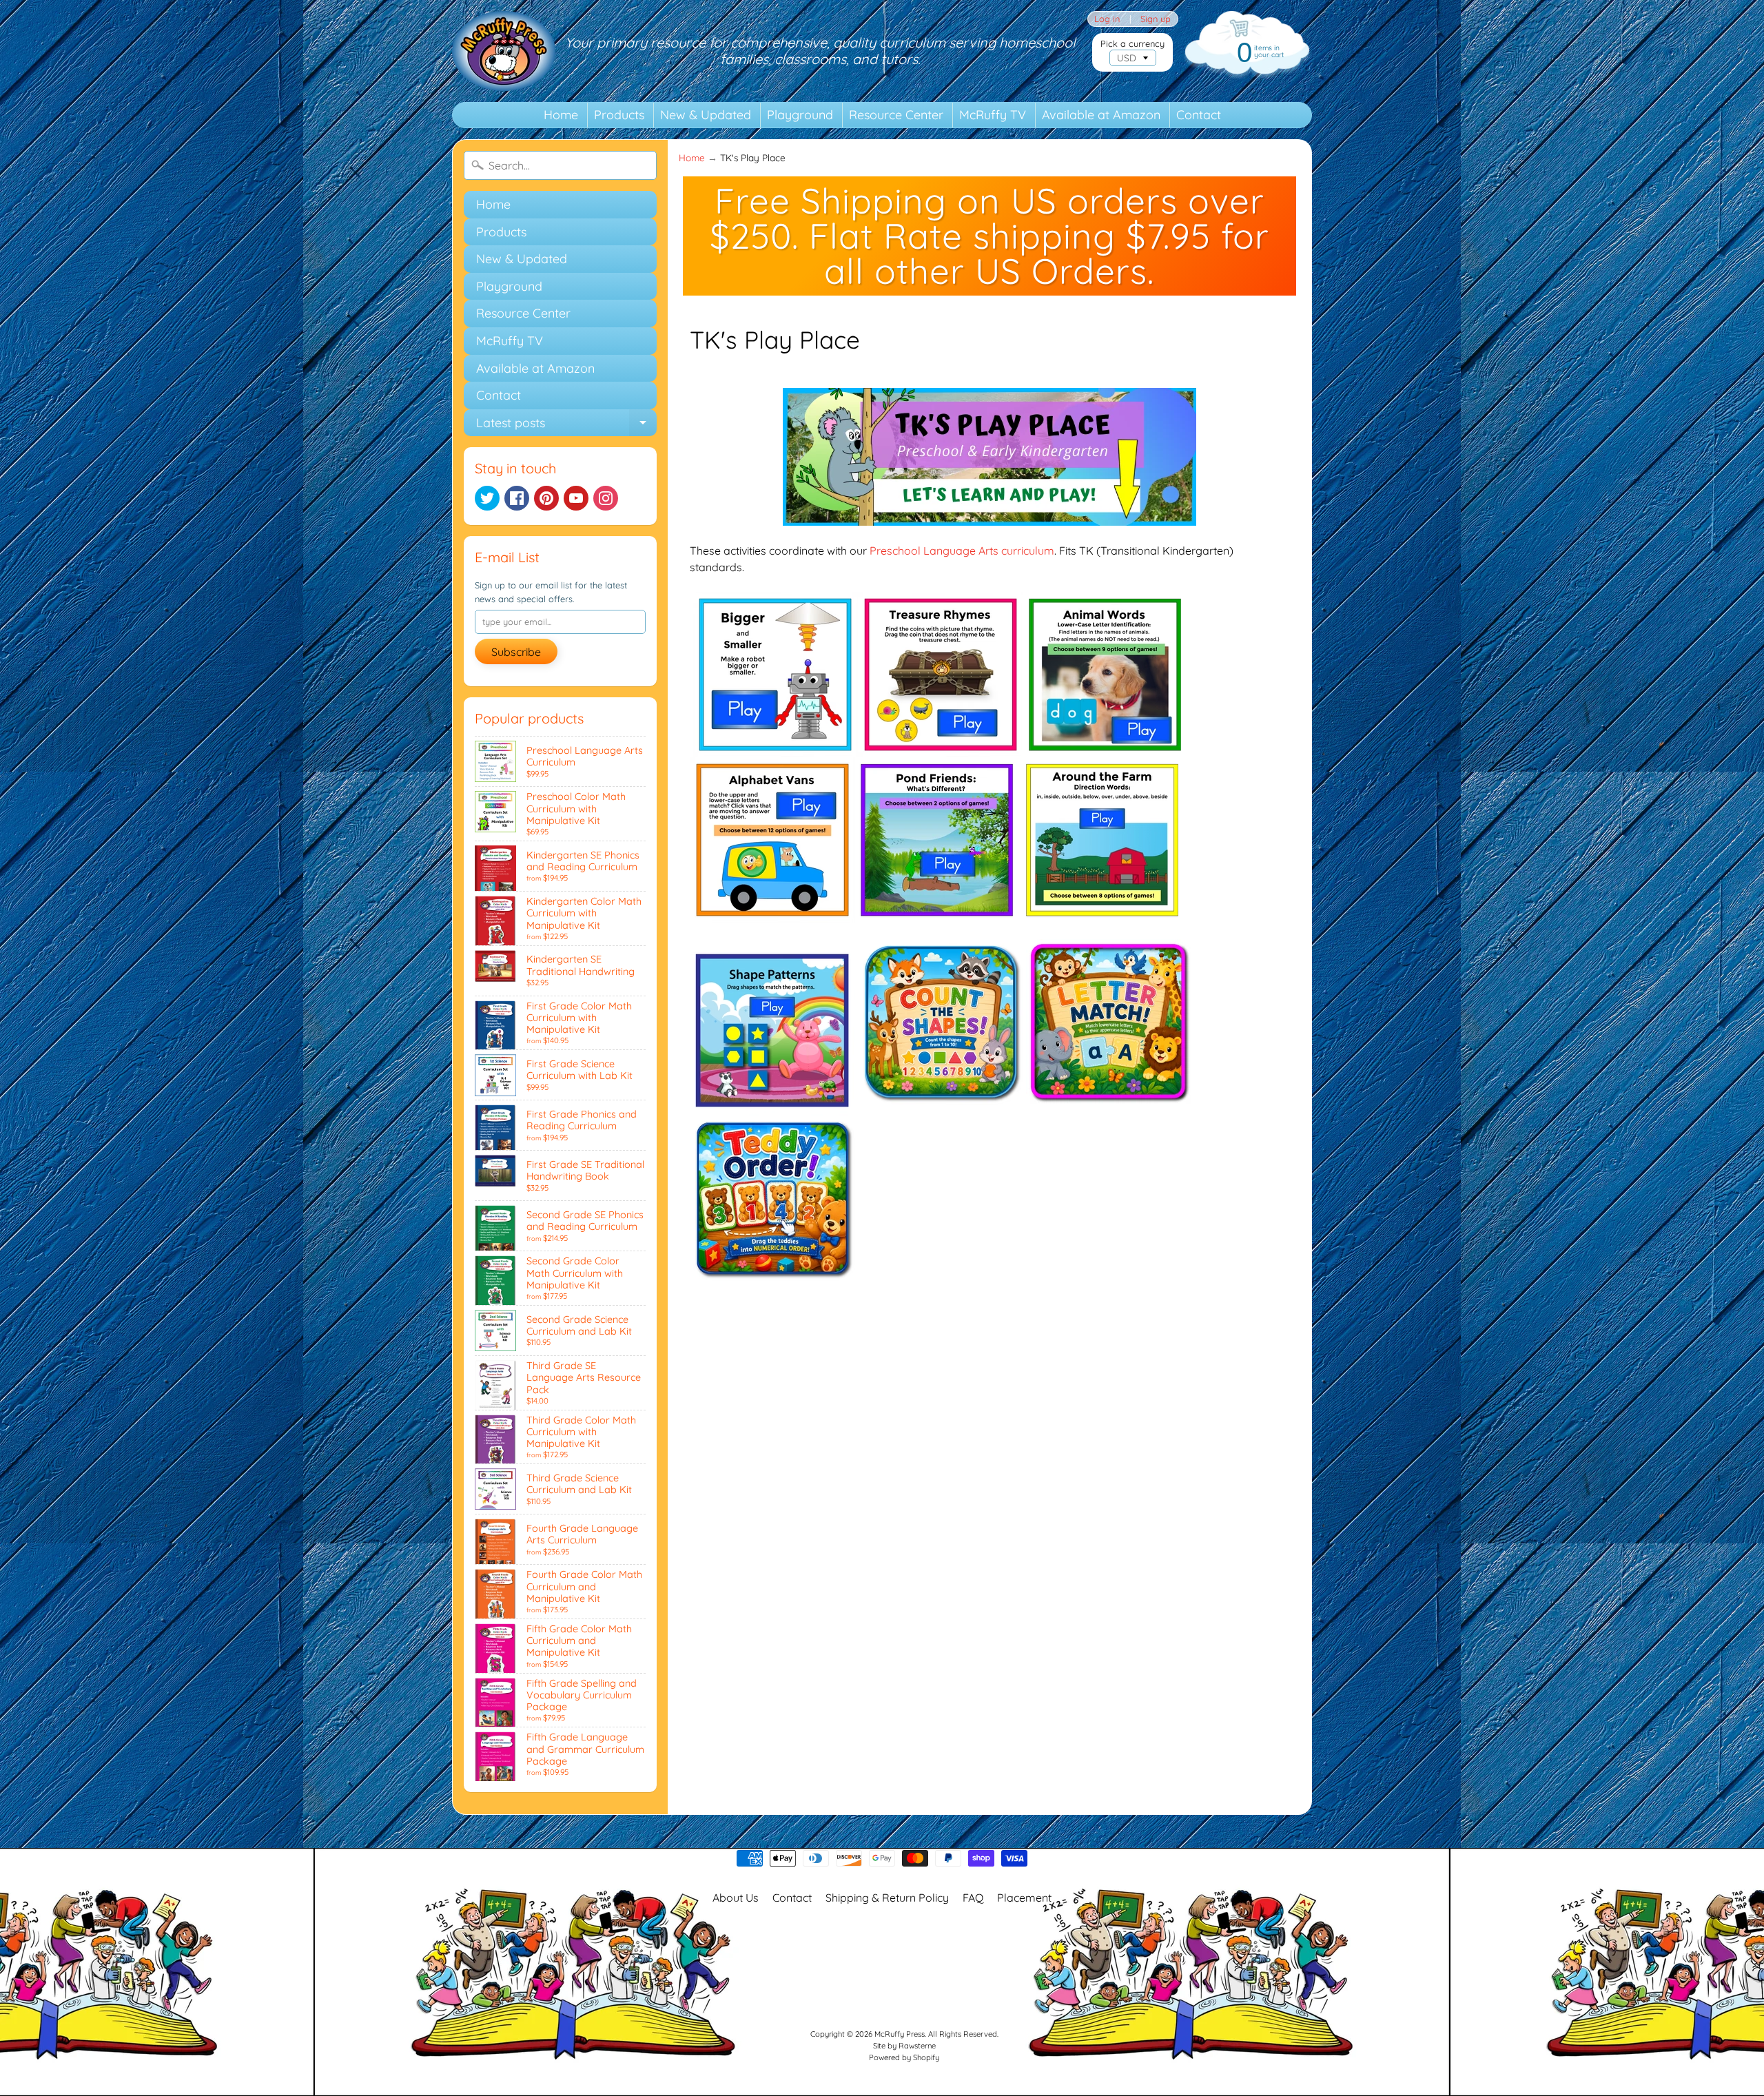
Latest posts (566, 426)
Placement (1024, 1898)
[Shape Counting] (942, 1107)
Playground (800, 115)
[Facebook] (517, 498)
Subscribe (516, 652)
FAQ (973, 1898)
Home (561, 115)
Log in (1107, 19)
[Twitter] (487, 498)
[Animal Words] (1106, 749)
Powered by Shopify (904, 2057)
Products (619, 115)
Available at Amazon (1101, 115)
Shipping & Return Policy (887, 1898)
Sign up (1156, 19)
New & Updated (706, 115)
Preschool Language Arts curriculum (962, 551)
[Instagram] (606, 498)
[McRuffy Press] (504, 51)
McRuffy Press (900, 2034)
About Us (736, 1898)
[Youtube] (576, 498)
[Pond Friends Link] (938, 914)
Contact (1199, 115)
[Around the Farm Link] (1103, 914)
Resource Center (896, 115)
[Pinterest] (546, 498)
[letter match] (1109, 1107)
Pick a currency (1132, 44)
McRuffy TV (993, 115)
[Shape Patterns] (772, 1107)
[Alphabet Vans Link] (772, 914)
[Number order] (772, 1284)
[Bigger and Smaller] (775, 749)
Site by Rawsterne (904, 2046)
